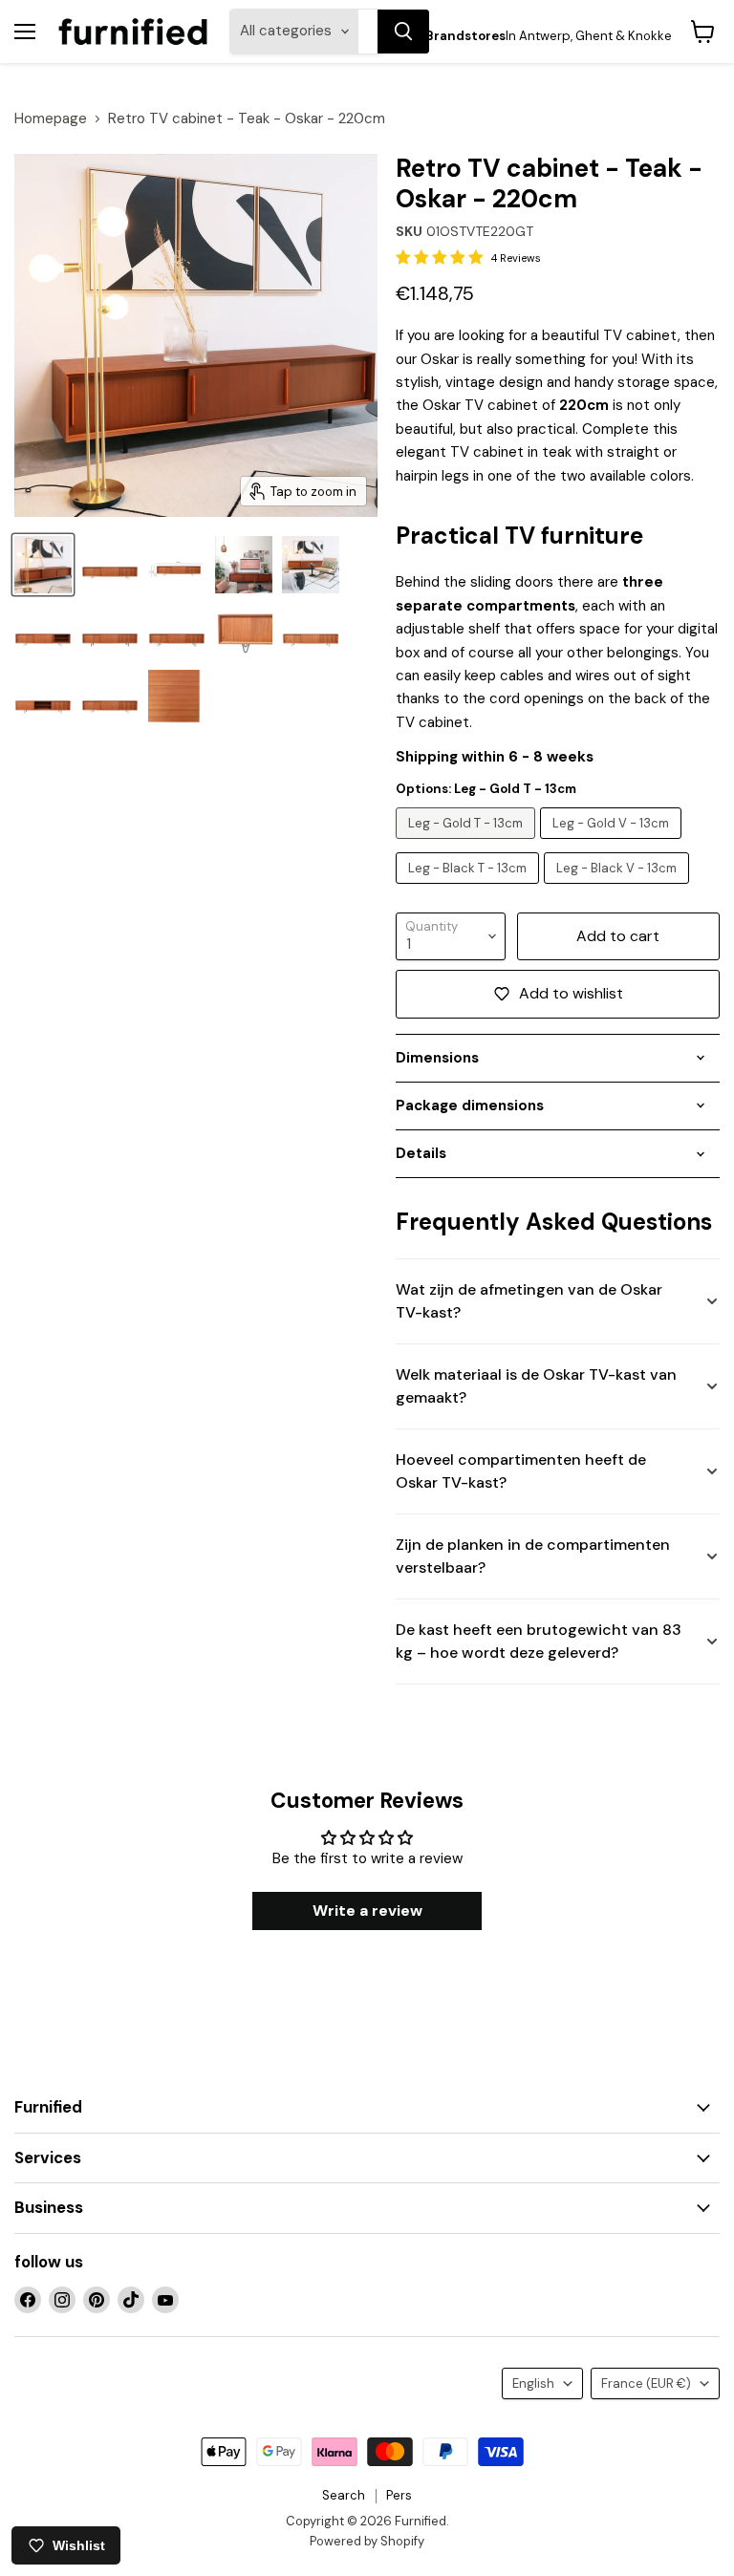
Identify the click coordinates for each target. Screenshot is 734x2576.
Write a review (367, 1911)
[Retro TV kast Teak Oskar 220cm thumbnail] (110, 565)
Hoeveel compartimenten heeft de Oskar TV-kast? (521, 1471)
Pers (399, 2495)
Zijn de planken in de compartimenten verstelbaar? (533, 1556)
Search (344, 2495)
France (646, 2383)
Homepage (51, 119)
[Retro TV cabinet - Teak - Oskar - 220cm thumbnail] (177, 565)
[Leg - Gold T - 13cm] (468, 844)
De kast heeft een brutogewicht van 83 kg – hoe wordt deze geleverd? (539, 1641)
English (533, 2383)
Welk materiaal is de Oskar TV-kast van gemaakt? (536, 1386)
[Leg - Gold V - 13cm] (613, 844)
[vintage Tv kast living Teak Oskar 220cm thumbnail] (43, 632)
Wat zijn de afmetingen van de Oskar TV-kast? (529, 1301)
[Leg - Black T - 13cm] (470, 889)
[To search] (403, 32)
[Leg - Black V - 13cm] (619, 889)
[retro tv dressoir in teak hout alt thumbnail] (43, 565)
